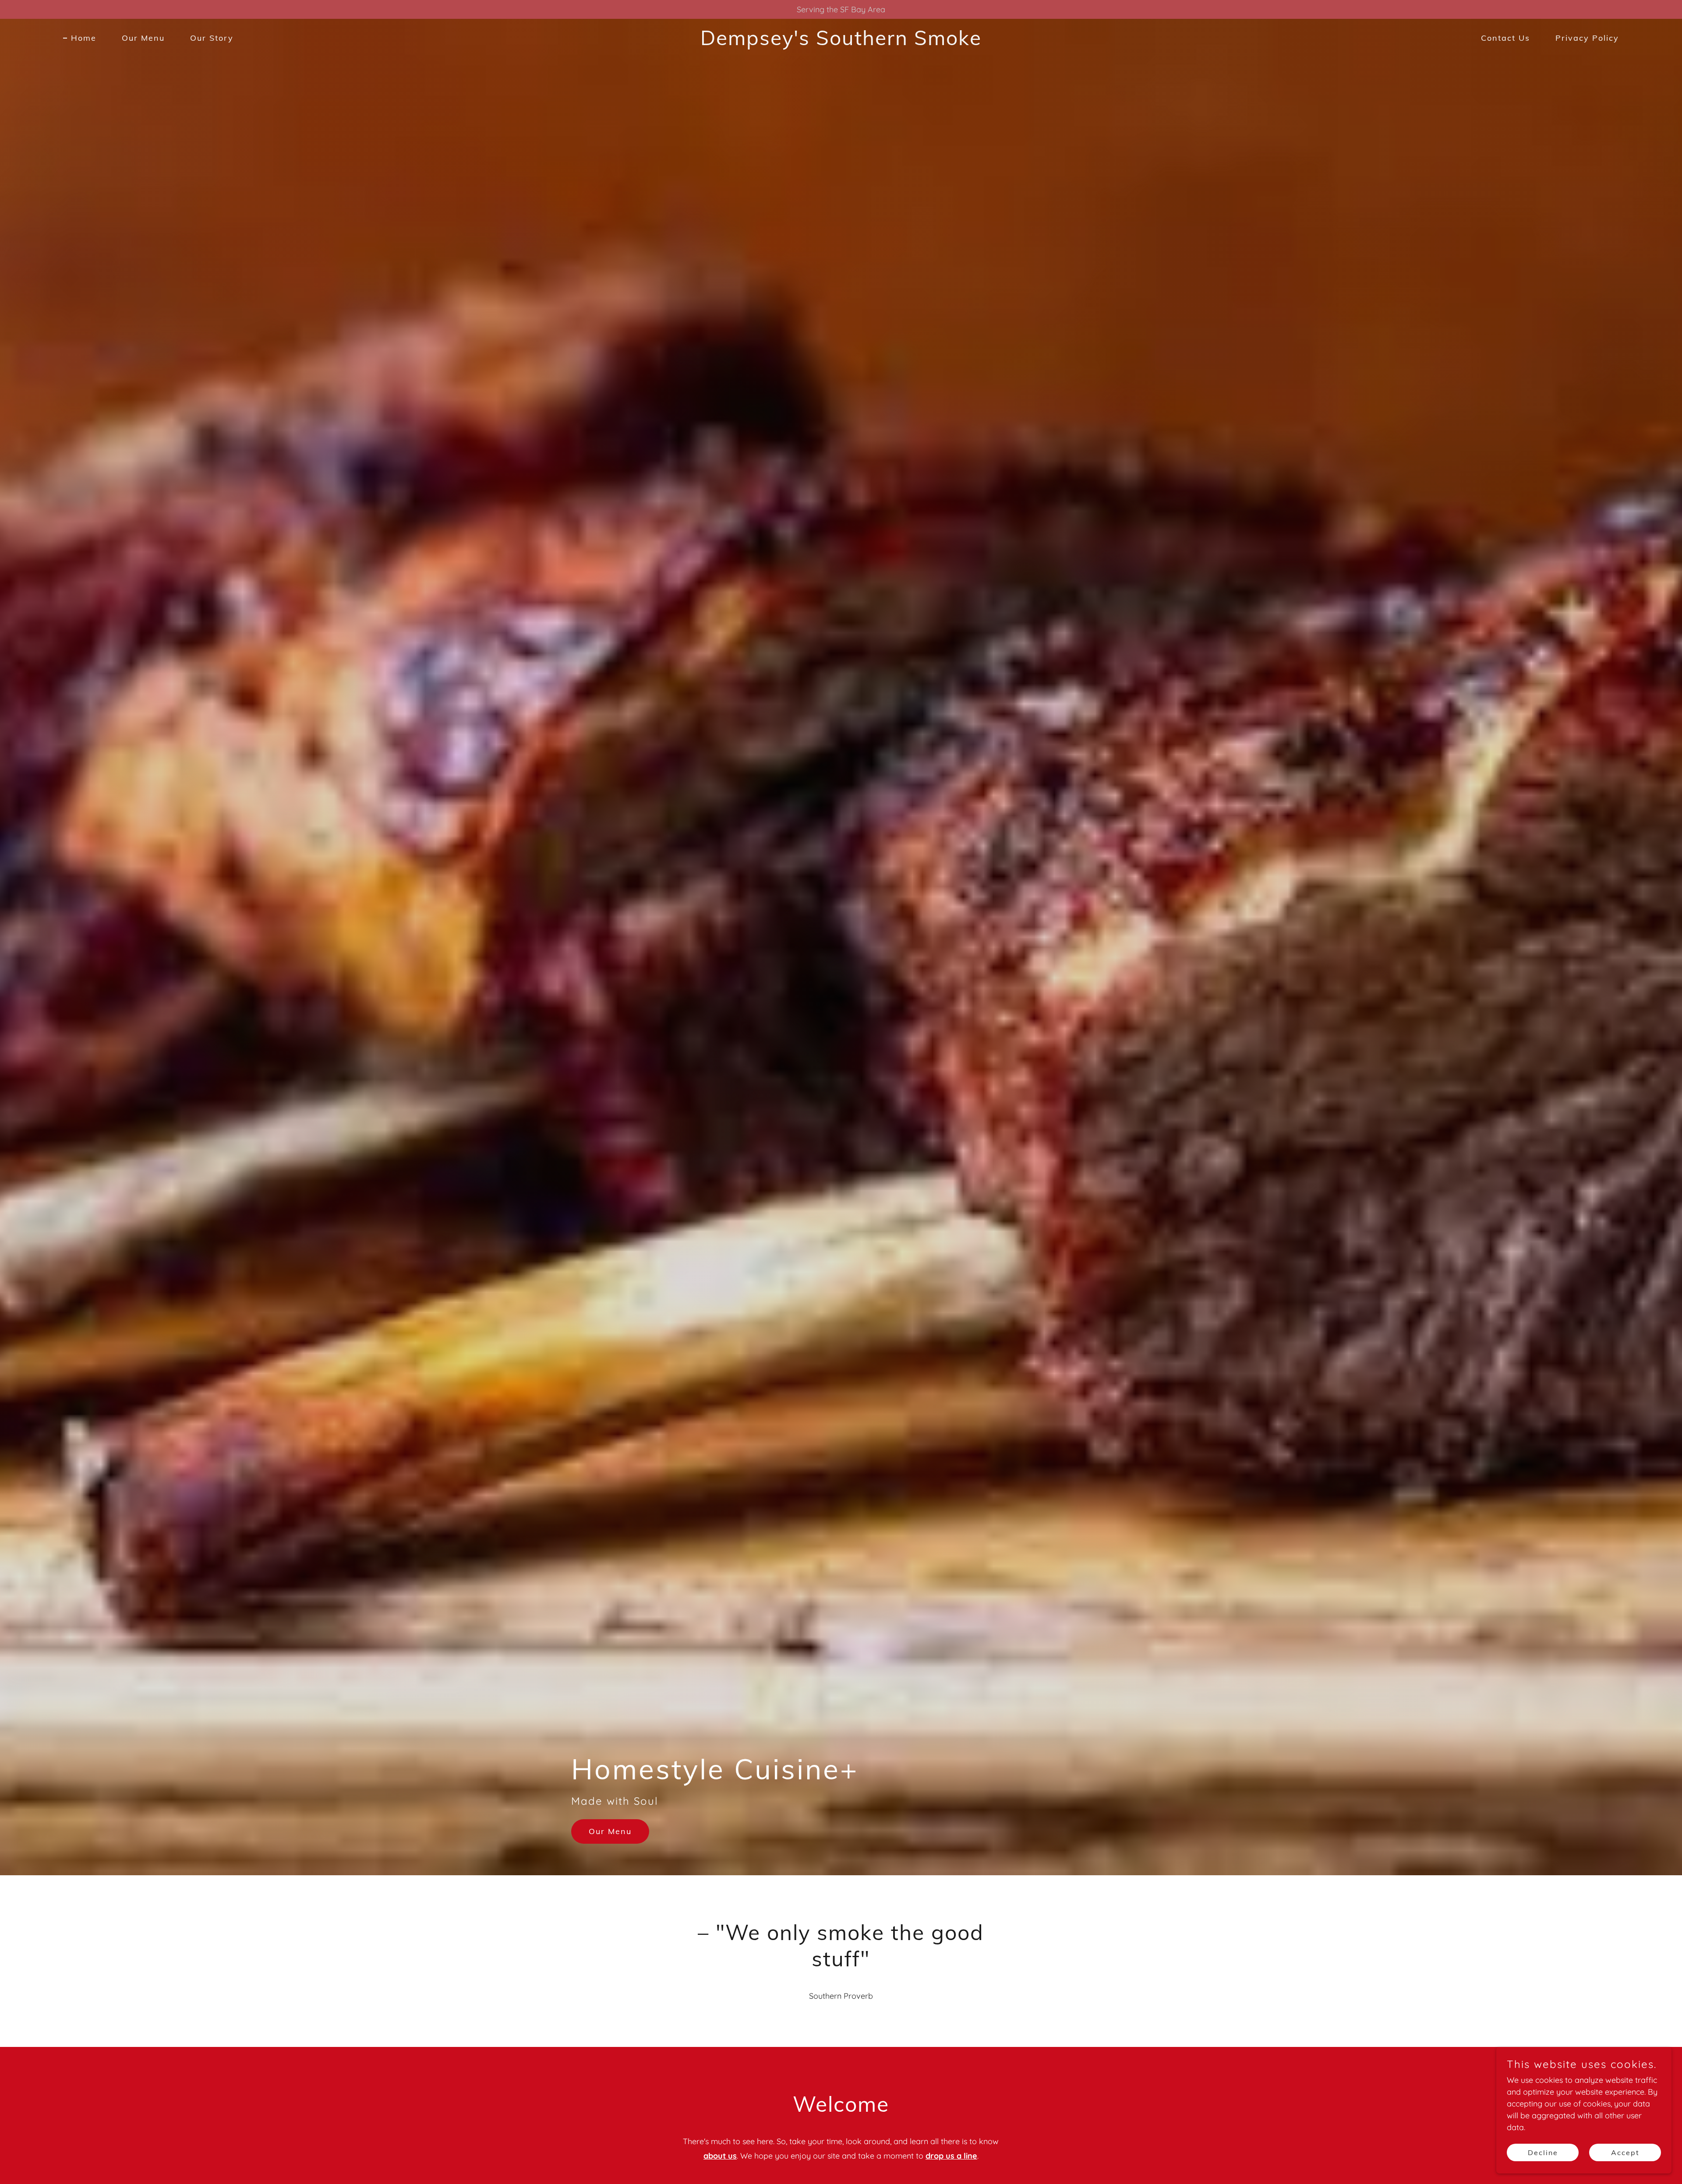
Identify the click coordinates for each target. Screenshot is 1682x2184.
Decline (1543, 2152)
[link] (841, 42)
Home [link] (84, 38)
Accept (1625, 2152)
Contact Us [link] (1505, 38)
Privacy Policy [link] (1587, 38)
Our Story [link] (212, 38)
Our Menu (610, 1831)
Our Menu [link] (143, 38)
